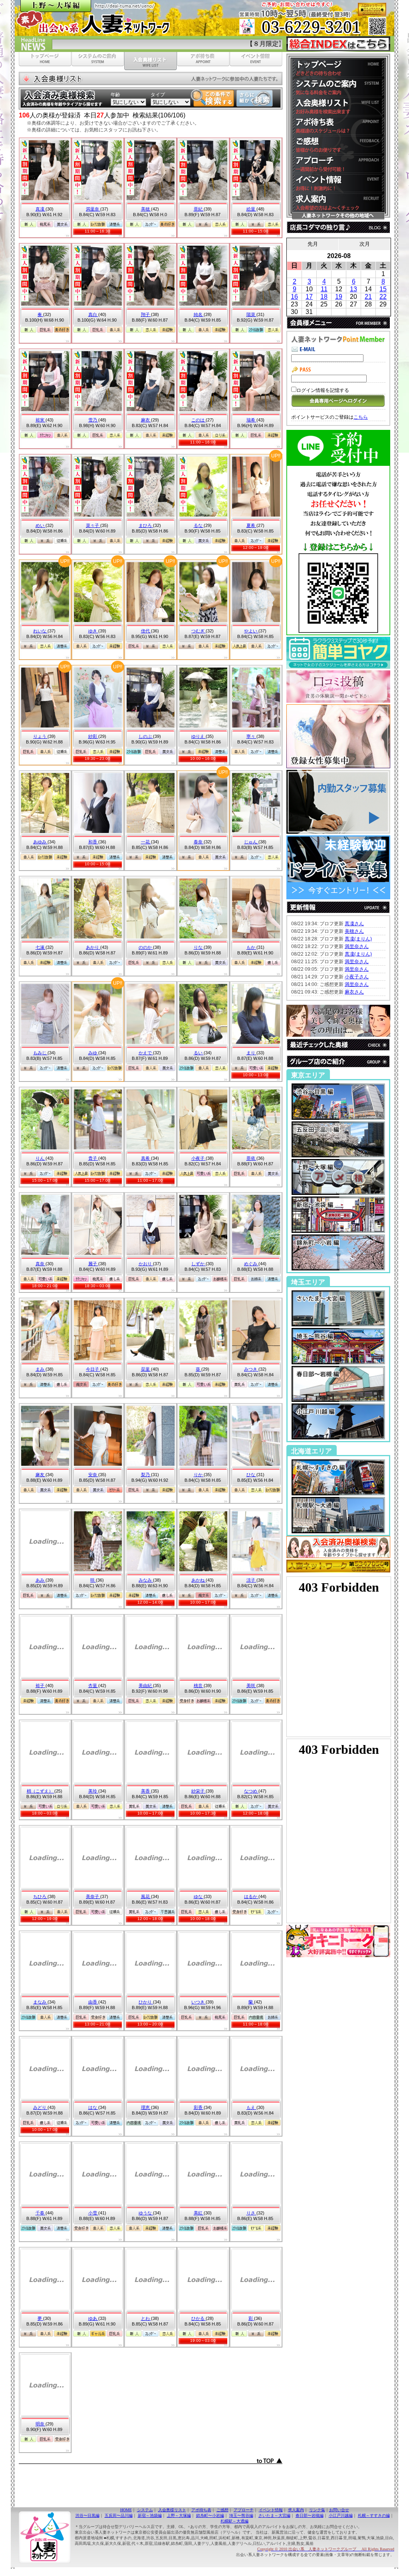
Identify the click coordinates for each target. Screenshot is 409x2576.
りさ (251, 2213)
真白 (93, 314)
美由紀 (146, 1686)
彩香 (199, 2107)
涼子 (251, 1580)
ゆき (93, 631)
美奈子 (93, 1896)
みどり (40, 2107)
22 (383, 297)
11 (324, 289)
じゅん (251, 842)
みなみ (146, 1580)
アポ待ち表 (201, 2510)
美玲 (93, 1791)
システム (145, 2510)
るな (199, 525)
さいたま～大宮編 (274, 2515)
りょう (40, 736)
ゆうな (146, 2213)
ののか (146, 947)
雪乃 (93, 420)
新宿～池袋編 (150, 2515)
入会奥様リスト (172, 2510)
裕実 (41, 420)
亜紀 (199, 209)
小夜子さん (357, 977)
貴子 (93, 1158)
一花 (146, 842)
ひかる (199, 2318)
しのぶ (146, 736)
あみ (41, 1580)
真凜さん (354, 924)
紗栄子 (199, 1791)
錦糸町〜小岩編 (210, 2515)
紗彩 (93, 736)
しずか (199, 1264)
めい (41, 525)
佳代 (146, 631)
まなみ (40, 2002)
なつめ (251, 1791)
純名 (199, 314)
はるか (251, 1896)
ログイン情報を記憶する (323, 390)
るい (199, 1053)
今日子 (93, 1369)
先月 (313, 244)
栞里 (146, 1369)
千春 (41, 2213)
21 (368, 297)
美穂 (146, 209)
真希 (146, 1158)
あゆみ (40, 842)
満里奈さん (357, 946)
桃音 (199, 1686)
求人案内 (296, 2510)
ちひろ (40, 1896)
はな (93, 2107)
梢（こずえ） (41, 1791)
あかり (93, 947)
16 (294, 297)
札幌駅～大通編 (234, 2521)
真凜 (41, 209)
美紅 (199, 2213)
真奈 (41, 1264)
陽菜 (251, 314)
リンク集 (317, 2510)
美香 (146, 1791)
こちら (361, 417)
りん (41, 1158)
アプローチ (244, 2510)
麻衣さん (354, 992)
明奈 (41, 2424)
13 (353, 289)
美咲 (251, 1686)
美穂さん (354, 931)
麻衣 (146, 420)
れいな (40, 631)
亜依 (251, 1158)
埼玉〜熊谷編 (241, 2515)
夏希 (251, 525)
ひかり (146, 2002)
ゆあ (93, 2318)
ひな (251, 1475)
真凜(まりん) (358, 939)
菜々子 (93, 525)
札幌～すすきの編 (374, 2515)
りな (199, 947)
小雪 (93, 2213)
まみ (41, 1369)
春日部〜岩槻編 (310, 2515)
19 (339, 297)
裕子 (41, 1686)
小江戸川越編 (341, 2515)
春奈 (199, 842)
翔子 (146, 314)
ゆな (199, 1896)
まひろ (146, 525)
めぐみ (251, 1264)
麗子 (93, 1264)
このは (199, 420)
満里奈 (93, 209)
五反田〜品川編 (119, 2515)
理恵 (146, 2107)
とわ (146, 2318)
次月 (365, 244)
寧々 (251, 736)
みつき (251, 1369)
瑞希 (251, 420)
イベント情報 (271, 2510)
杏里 (93, 1686)
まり (251, 1053)
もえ (251, 2107)
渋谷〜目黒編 (87, 2515)
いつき (199, 2002)
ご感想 (222, 2510)
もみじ (40, 1053)
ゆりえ (199, 736)
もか (251, 947)
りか (199, 1475)
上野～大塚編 (179, 2515)
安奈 (93, 1475)
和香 (93, 842)
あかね (199, 1580)
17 (309, 297)
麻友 (41, 1475)
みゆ (93, 1053)
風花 (146, 1896)
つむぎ (199, 631)
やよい (251, 631)
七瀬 (41, 947)
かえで (146, 1053)
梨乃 (146, 1475)
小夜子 (199, 1158)
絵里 (251, 209)
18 (324, 297)
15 (383, 289)
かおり (146, 1264)
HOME (126, 2510)
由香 (93, 2002)
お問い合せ (339, 2510)
